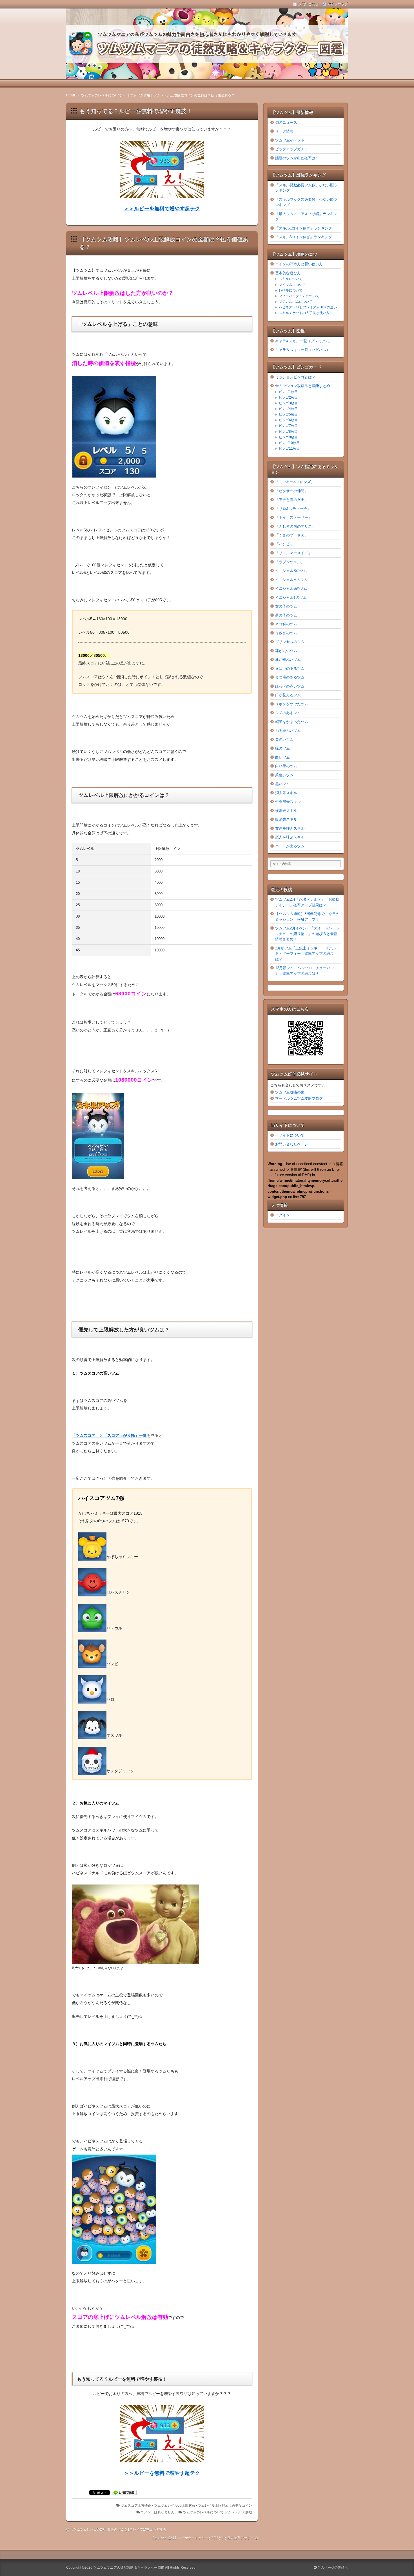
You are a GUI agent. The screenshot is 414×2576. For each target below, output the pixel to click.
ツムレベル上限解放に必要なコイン (225, 2506)
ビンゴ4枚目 (288, 409)
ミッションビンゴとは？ (295, 377)
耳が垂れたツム (288, 660)
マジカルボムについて (296, 302)
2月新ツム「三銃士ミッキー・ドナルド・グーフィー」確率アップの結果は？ (305, 954)
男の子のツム (286, 615)
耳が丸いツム (286, 651)
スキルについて (291, 279)
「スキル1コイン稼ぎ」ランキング (304, 228)
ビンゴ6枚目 (288, 420)
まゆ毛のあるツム (290, 669)
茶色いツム (284, 775)
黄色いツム (284, 740)
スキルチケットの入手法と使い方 (304, 313)
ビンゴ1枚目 (288, 392)
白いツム (282, 757)
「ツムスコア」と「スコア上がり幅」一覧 (109, 1435)
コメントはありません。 (159, 2512)
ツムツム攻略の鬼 (290, 1092)
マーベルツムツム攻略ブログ (299, 1098)
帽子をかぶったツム (292, 722)
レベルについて (291, 290)
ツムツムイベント (290, 140)
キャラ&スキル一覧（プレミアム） (304, 341)
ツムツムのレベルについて (203, 2512)
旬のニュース (286, 122)
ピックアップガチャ (292, 149)
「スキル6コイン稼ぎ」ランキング (304, 237)
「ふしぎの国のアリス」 (295, 526)
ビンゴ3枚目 (288, 403)
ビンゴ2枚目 (288, 397)
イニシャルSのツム (291, 588)
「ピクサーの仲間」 (292, 491)
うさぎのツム (286, 633)
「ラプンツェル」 (290, 562)
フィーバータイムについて (299, 296)
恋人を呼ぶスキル (290, 837)
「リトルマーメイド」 (293, 553)
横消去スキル (286, 811)
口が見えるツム (288, 695)
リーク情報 (284, 131)
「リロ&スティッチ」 (293, 509)
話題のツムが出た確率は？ (297, 158)
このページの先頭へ (332, 2568)
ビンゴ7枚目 (288, 426)
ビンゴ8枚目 (288, 432)
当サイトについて (290, 1135)
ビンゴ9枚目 (288, 437)
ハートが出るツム (290, 846)
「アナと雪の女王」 (292, 500)
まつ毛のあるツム (290, 677)
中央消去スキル (288, 802)
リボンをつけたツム (292, 704)
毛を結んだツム (288, 731)
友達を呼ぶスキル (290, 828)
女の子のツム (286, 606)
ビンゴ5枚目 (288, 414)
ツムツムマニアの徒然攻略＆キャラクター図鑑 (129, 2568)
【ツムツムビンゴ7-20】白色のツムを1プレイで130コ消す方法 (118, 2529)
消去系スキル (286, 793)
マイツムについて (292, 285)
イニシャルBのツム (291, 571)
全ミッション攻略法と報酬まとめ (303, 386)
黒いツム (282, 784)
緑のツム (282, 748)
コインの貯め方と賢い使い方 (299, 264)
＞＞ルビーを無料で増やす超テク (162, 209)
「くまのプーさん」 (292, 535)
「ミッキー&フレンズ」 (295, 482)
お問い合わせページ (292, 1144)
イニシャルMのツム (291, 580)
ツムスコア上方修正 (136, 2506)
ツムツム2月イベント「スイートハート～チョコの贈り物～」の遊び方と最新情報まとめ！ (307, 934)
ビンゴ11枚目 (289, 449)
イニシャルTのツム (291, 597)
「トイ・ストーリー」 (293, 517)
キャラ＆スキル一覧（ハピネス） (303, 350)
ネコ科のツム (286, 624)
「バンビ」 (284, 544)
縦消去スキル (286, 819)
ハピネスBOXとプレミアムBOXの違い (308, 307)
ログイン (282, 1215)
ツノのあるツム (288, 713)
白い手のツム (286, 766)
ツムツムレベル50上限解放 (175, 2506)
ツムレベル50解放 (238, 2512)
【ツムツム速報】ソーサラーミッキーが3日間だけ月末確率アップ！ (202, 2538)
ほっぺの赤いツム (290, 686)
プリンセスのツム (290, 642)
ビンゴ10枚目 (289, 443)
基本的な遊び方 (288, 273)
